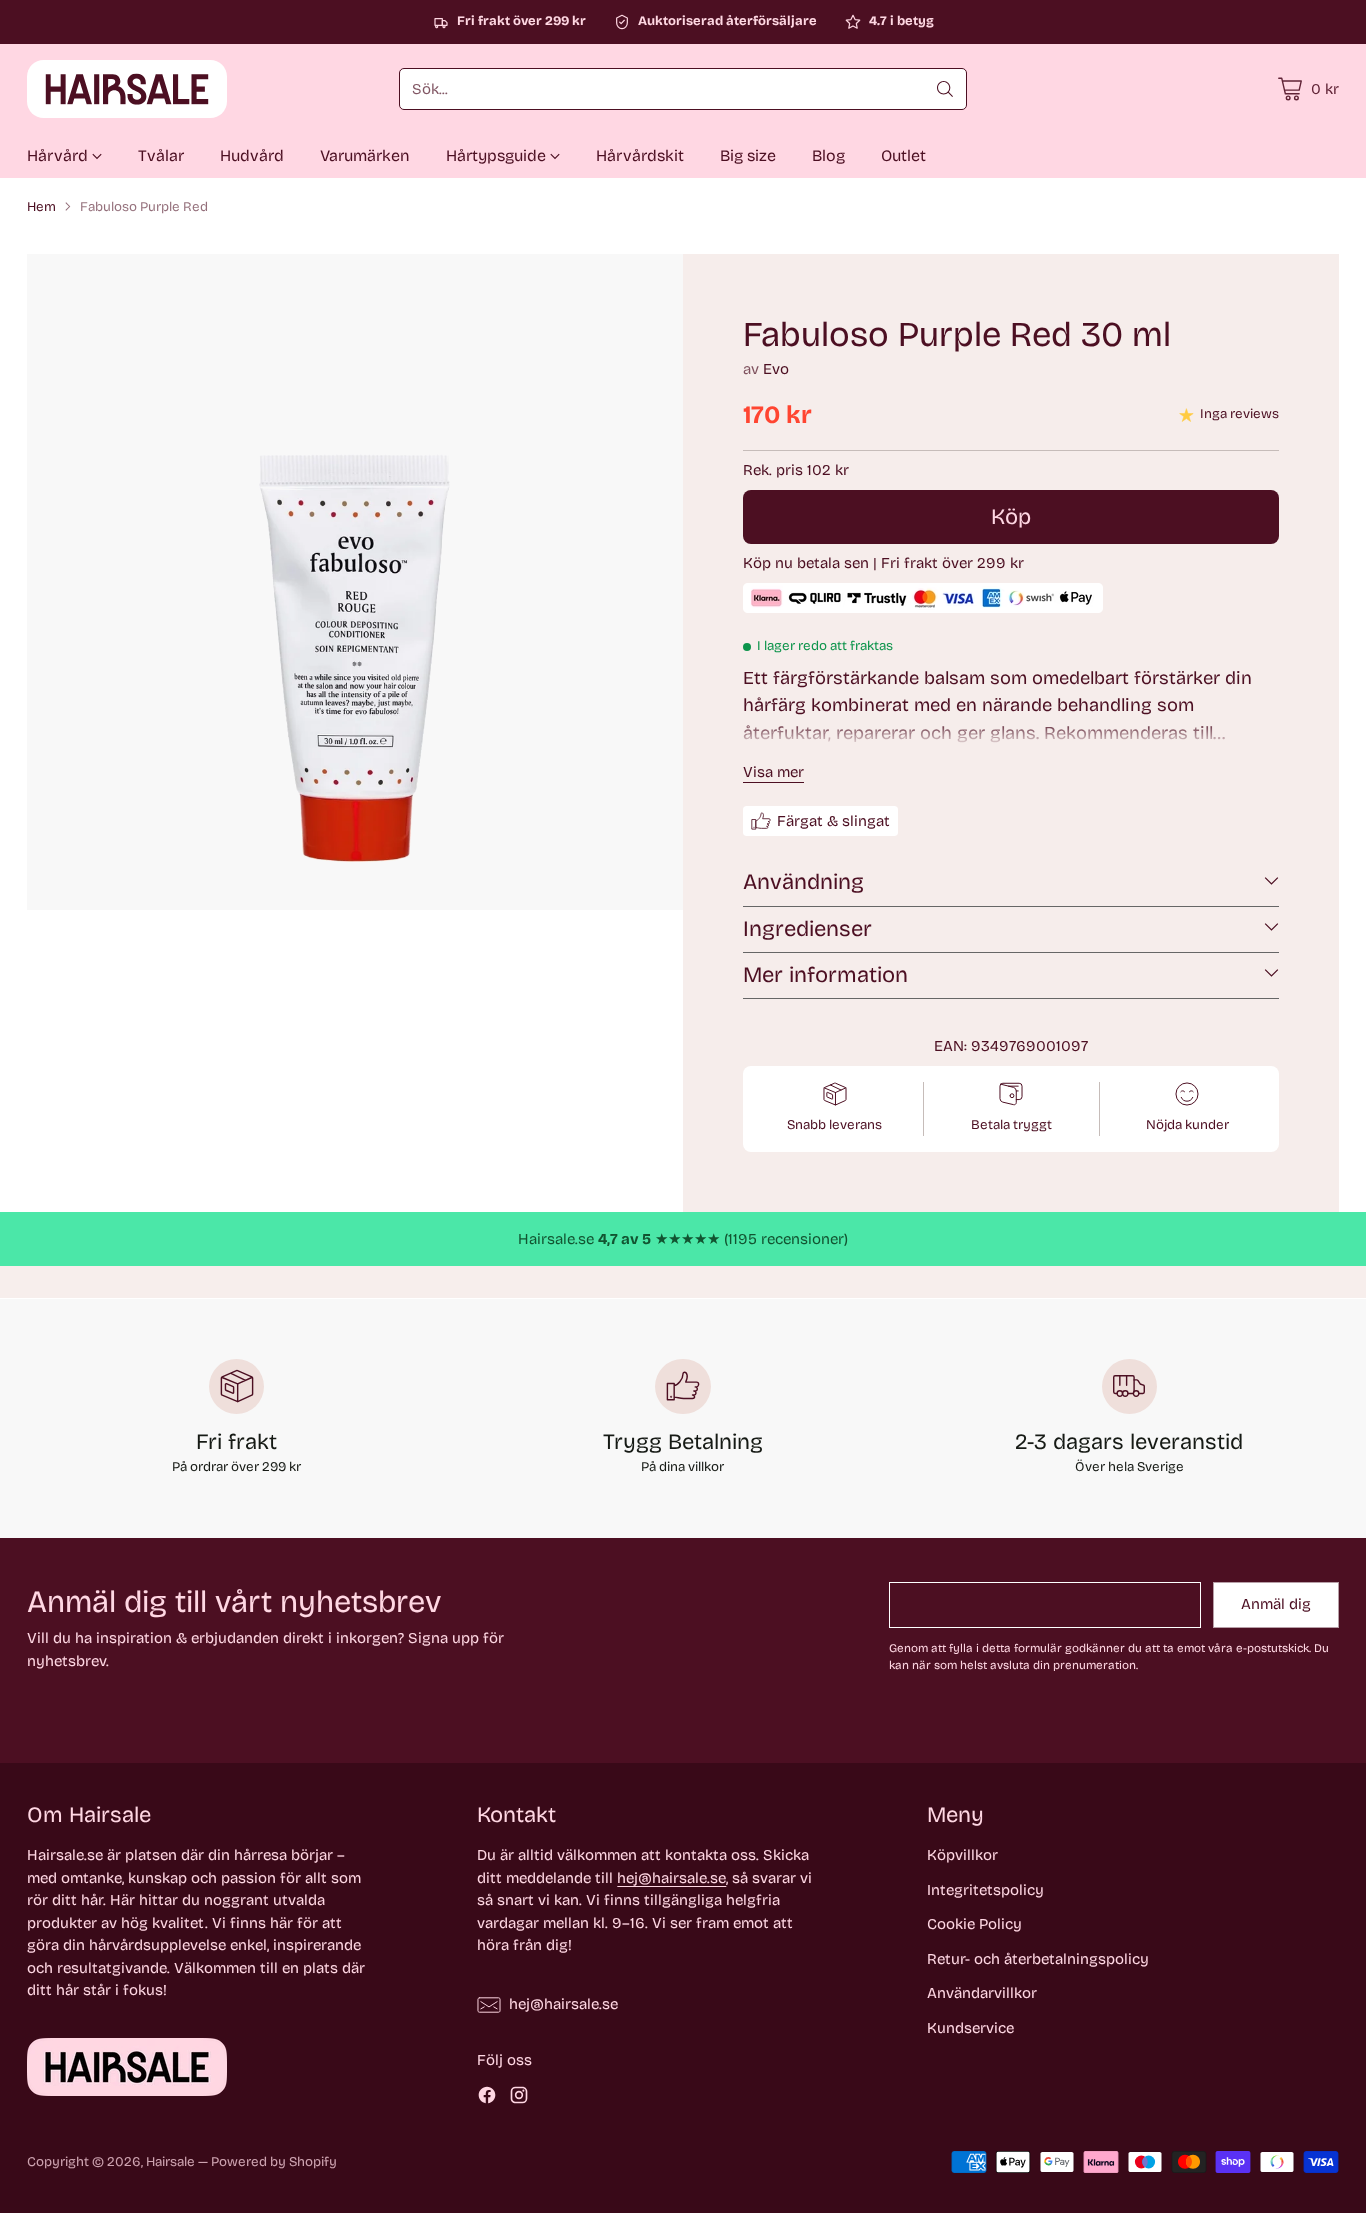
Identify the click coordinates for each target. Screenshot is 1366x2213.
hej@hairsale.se (671, 1878)
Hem (41, 207)
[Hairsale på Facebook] (487, 2098)
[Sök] (945, 89)
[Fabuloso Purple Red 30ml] (355, 582)
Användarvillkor (982, 1993)
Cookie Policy (974, 1924)
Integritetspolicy (985, 1890)
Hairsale (170, 2162)
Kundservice (970, 2028)
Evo (776, 369)
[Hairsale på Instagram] (519, 2098)
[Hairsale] (127, 89)
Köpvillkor (962, 1855)
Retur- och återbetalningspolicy (1038, 1959)
